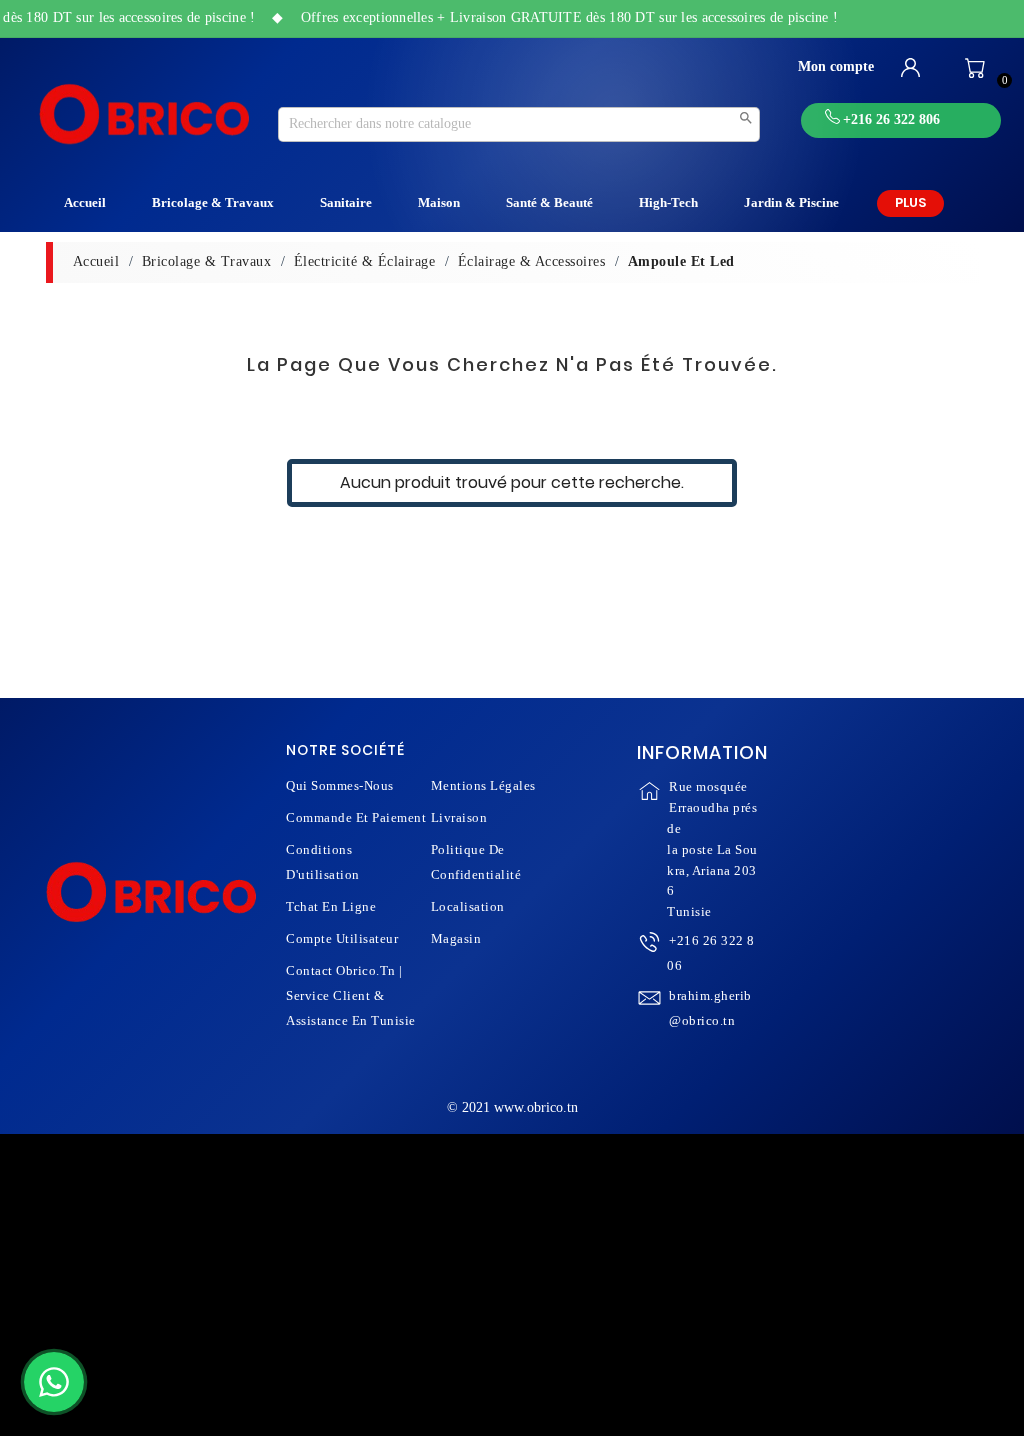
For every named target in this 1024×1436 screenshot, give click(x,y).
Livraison (459, 817)
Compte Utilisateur (342, 938)
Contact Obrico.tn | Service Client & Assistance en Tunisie (351, 995)
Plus (910, 202)
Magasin (456, 938)
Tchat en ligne (331, 906)
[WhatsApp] (54, 1382)
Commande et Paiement (356, 817)
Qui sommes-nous (340, 785)
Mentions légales (483, 785)
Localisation (468, 906)
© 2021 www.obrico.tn (512, 1107)
